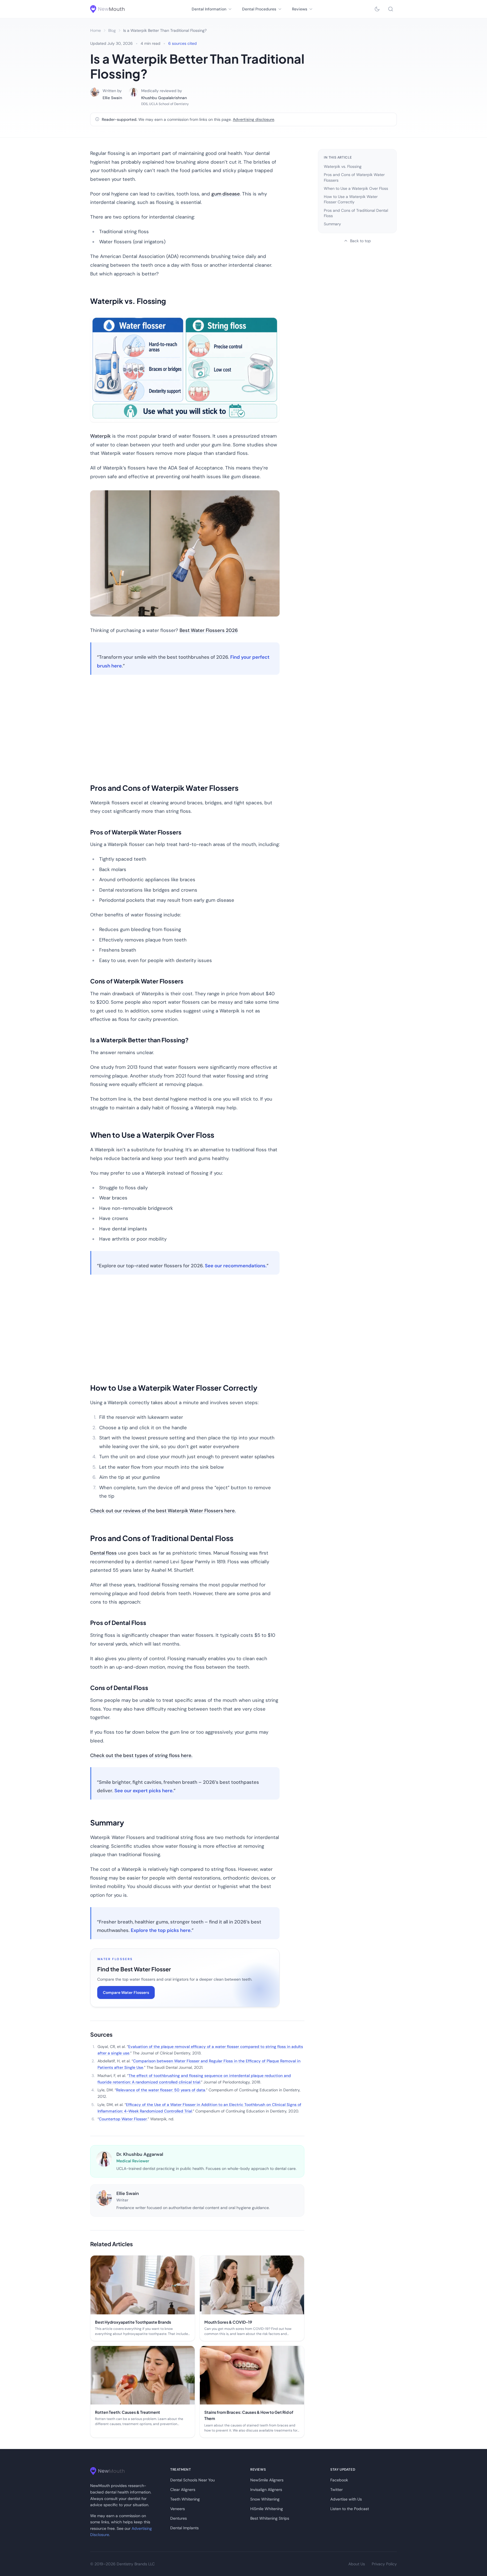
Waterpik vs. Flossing (343, 166)
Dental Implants (184, 2528)
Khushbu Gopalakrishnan (164, 98)
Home (96, 30)
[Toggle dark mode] (377, 9)
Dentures (179, 2518)
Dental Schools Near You (192, 2480)
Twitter (337, 2490)
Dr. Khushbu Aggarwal (140, 2154)
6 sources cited (182, 43)
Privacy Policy (384, 2564)
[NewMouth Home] (107, 9)
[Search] (391, 9)
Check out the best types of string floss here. (141, 1755)
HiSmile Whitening (267, 2509)
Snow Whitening (265, 2499)
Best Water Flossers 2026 (209, 630)
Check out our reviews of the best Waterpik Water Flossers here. (163, 1511)
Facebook (339, 2480)
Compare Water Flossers (126, 1992)
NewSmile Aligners (267, 2480)
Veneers (178, 2509)
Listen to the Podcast (350, 2509)
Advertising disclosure (254, 119)
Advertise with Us (346, 2499)
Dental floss (103, 1553)
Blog (112, 30)
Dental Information (209, 9)
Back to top (360, 241)
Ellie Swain (112, 98)
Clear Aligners (183, 2490)
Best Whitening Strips (270, 2518)
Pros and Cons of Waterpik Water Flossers (354, 177)
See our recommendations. (236, 1266)
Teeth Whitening (185, 2499)
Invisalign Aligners (266, 2490)
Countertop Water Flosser (123, 2119)
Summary (332, 224)
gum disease (226, 194)
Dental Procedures (259, 9)
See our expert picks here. (144, 1791)
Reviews (300, 9)
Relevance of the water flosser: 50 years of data (161, 2090)
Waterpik (100, 436)
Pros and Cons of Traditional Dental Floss (356, 213)
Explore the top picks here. (161, 1930)
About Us (357, 2564)
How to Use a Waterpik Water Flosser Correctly (351, 199)
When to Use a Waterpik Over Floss (356, 188)
